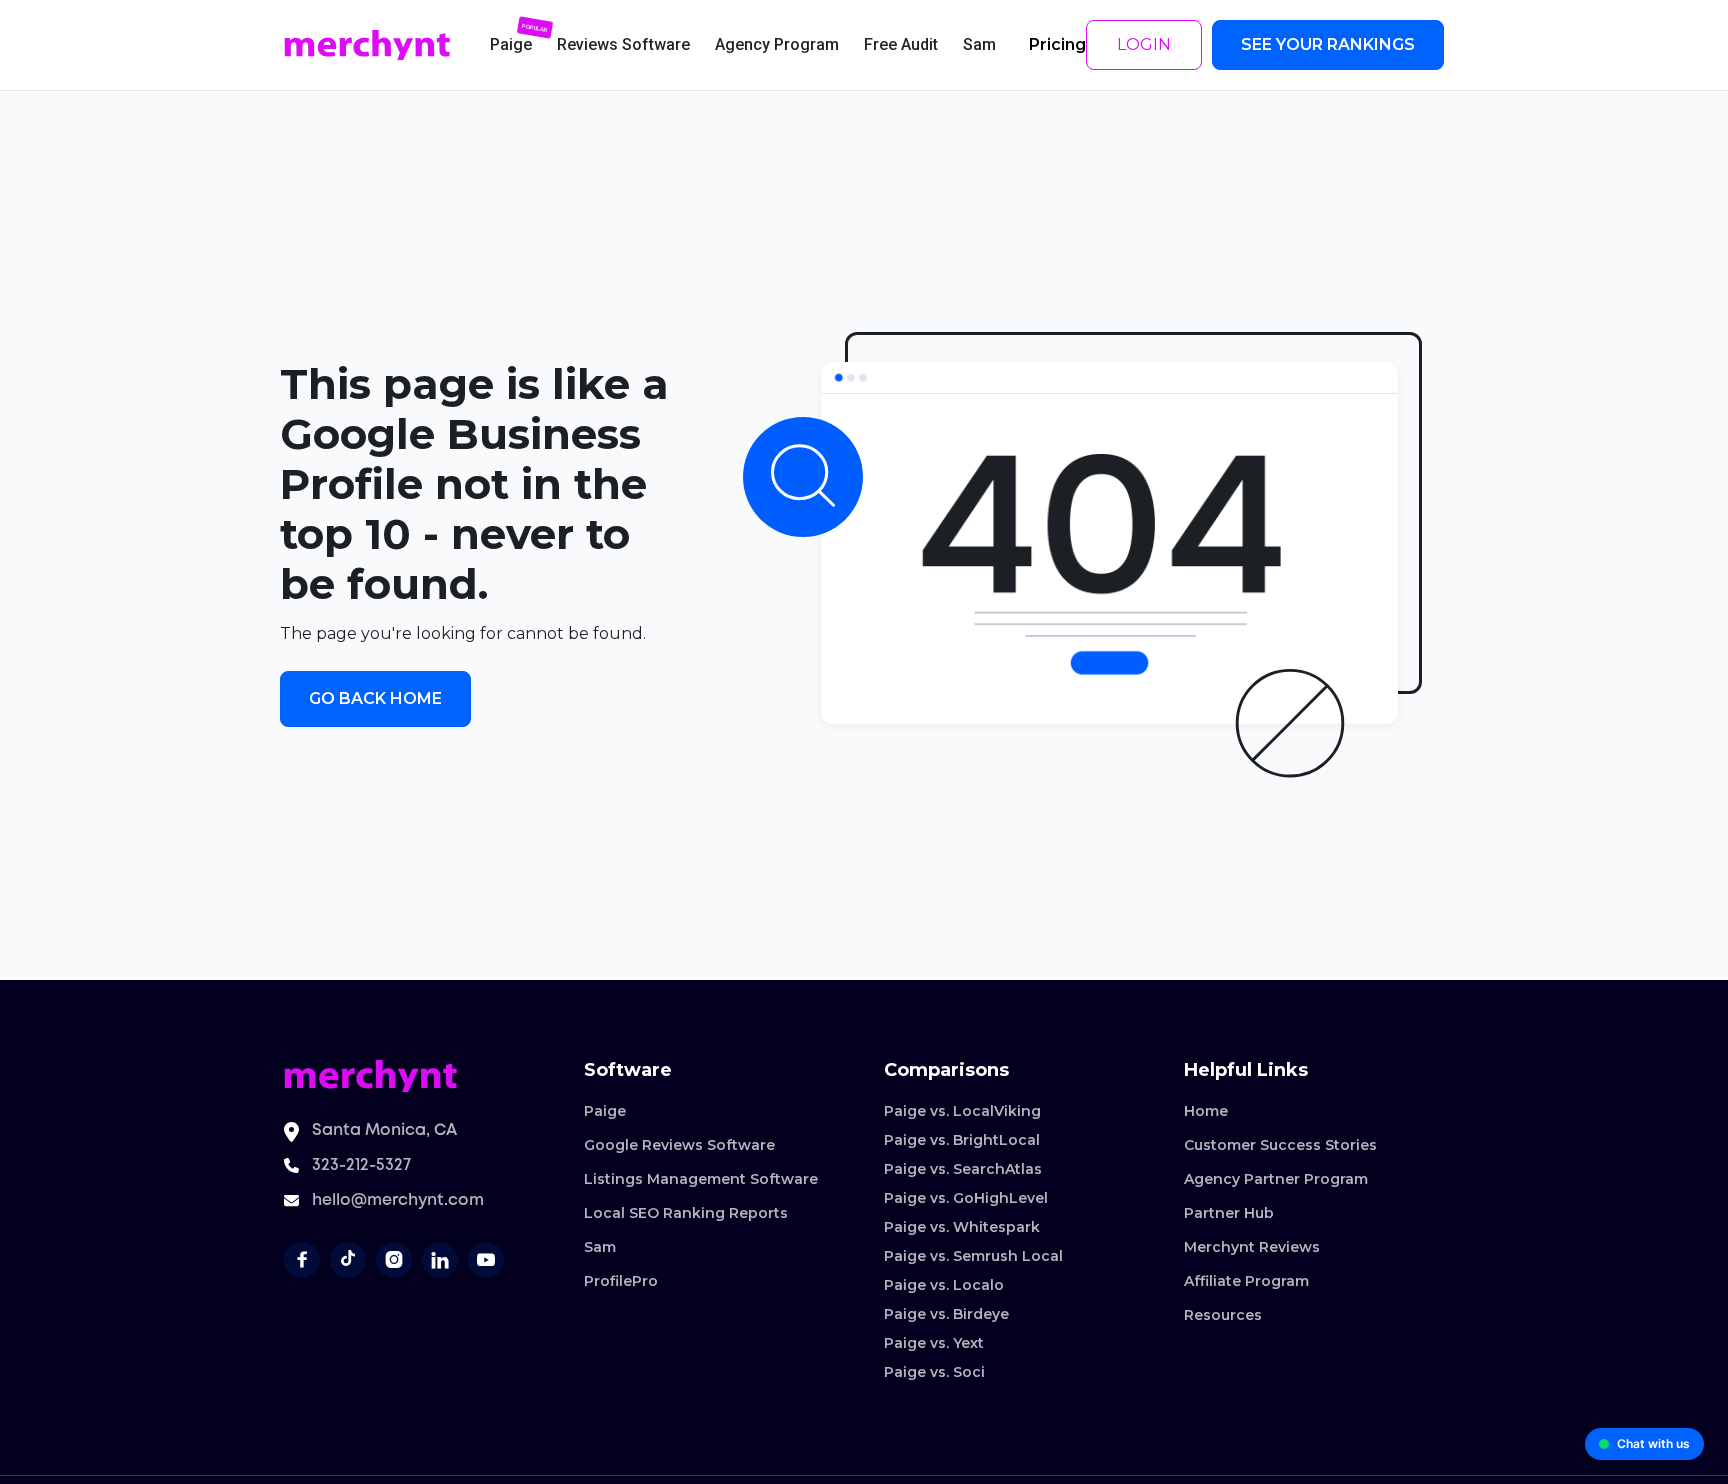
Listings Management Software (701, 1179)
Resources (1223, 1315)
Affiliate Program (1246, 1281)
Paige (605, 1111)
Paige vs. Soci (934, 1372)
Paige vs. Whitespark (962, 1227)
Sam (600, 1247)
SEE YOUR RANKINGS (1328, 44)
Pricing (1057, 45)
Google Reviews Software (679, 1145)
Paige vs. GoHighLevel (966, 1198)
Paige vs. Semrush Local (973, 1256)
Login (1144, 44)
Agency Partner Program (1276, 1179)
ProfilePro (621, 1281)
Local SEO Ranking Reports (686, 1213)
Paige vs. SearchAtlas (963, 1169)
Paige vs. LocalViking (962, 1111)
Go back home (375, 698)
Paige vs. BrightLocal (962, 1140)
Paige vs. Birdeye (946, 1314)
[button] (511, 45)
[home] (367, 45)
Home (1206, 1111)
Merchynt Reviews (1252, 1247)
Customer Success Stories (1280, 1145)
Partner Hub (1229, 1213)
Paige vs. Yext (934, 1343)
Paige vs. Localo (944, 1285)
